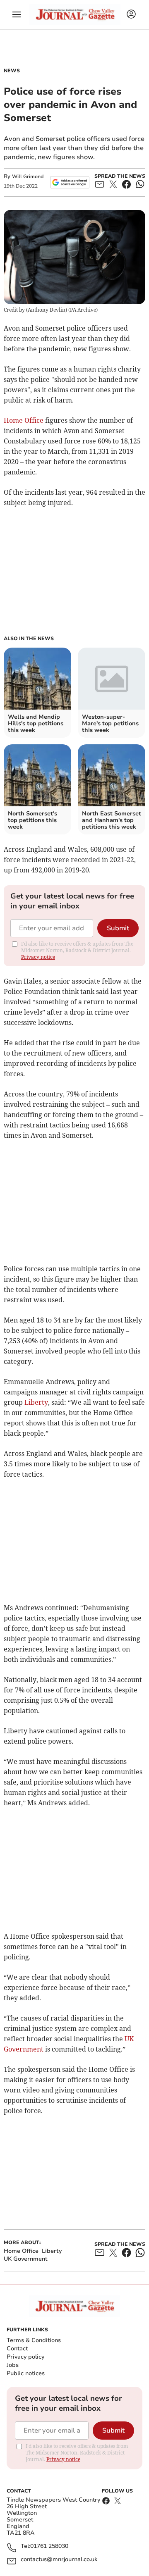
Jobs (13, 2365)
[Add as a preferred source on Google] (70, 182)
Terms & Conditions (34, 2340)
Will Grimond (28, 176)
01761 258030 (49, 2546)
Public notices (26, 2373)
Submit (118, 928)
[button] (17, 14)
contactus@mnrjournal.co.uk (59, 2560)
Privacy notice (38, 957)
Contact (17, 2348)
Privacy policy (25, 2357)
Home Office (24, 420)
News (12, 71)
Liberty (36, 1402)
